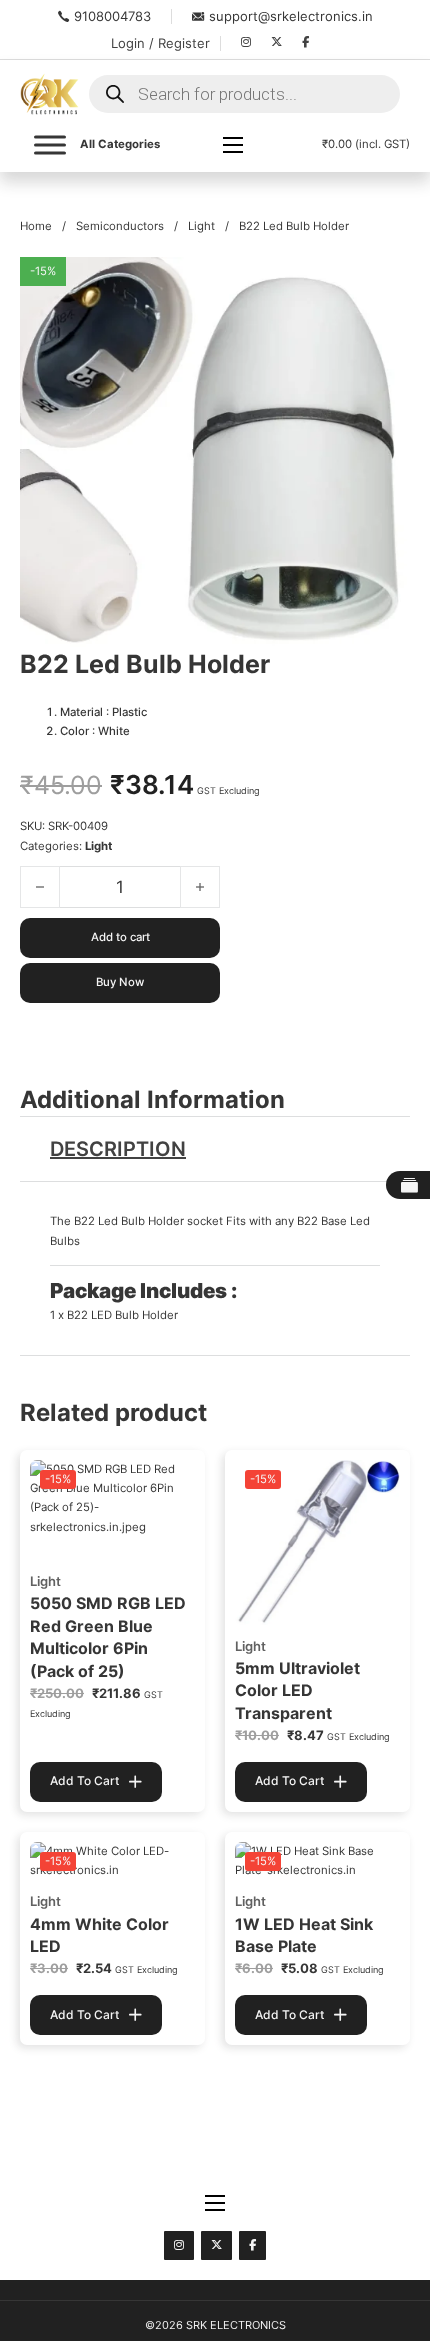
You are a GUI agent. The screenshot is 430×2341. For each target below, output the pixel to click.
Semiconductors (120, 226)
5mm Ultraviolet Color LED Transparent (297, 1690)
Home (36, 226)
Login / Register (160, 43)
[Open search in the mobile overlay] (244, 94)
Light (201, 226)
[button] (383, 284)
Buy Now (120, 982)
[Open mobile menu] (233, 145)
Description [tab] (118, 1149)
